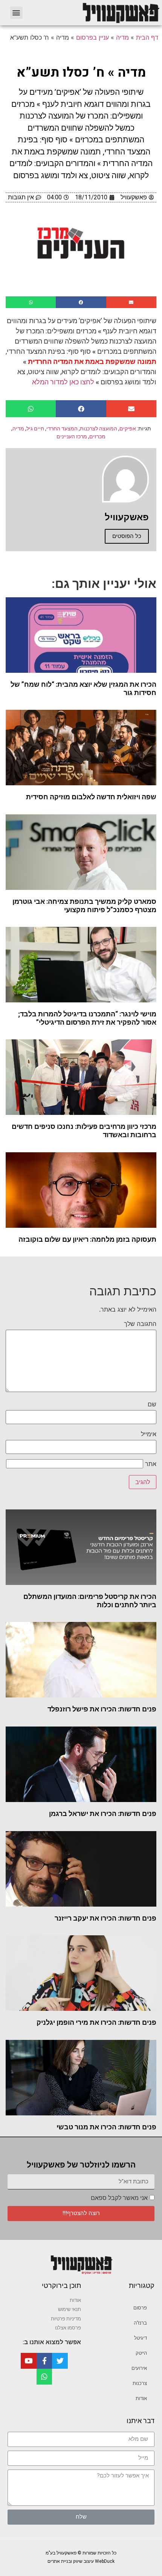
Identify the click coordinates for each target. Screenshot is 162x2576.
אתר (151, 1464)
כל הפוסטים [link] (127, 536)
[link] (96, 13)
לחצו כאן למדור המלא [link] (63, 382)
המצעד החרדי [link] (62, 429)
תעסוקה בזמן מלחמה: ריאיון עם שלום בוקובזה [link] (87, 1239)
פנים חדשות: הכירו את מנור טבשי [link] (106, 2127)
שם (152, 1404)
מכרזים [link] (97, 436)
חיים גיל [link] (35, 429)
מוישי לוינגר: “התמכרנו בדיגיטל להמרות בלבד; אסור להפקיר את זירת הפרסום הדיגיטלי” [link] (87, 1018)
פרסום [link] (140, 2308)
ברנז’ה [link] (140, 2323)
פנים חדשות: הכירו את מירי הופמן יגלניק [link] (96, 2022)
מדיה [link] (122, 37)
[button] (16, 13)
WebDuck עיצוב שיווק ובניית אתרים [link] (81, 2561)
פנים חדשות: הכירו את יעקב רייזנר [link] (105, 1918)
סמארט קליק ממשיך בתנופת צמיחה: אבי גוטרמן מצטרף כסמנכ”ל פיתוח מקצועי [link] (84, 906)
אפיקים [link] (128, 429)
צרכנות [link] (140, 2383)
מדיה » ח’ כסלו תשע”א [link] (81, 72)
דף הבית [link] (147, 37)
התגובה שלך (140, 1324)
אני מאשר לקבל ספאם (119, 2198)
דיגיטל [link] (141, 2338)
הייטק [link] (141, 2353)
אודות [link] (141, 2398)
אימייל (149, 1434)
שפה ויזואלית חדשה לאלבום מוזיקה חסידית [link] (91, 797)
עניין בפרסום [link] (92, 37)
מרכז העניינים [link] (72, 436)
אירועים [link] (139, 2368)
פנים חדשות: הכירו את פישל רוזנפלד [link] (102, 1709)
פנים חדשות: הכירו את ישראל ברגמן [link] (103, 1814)
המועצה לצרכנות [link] (99, 429)
